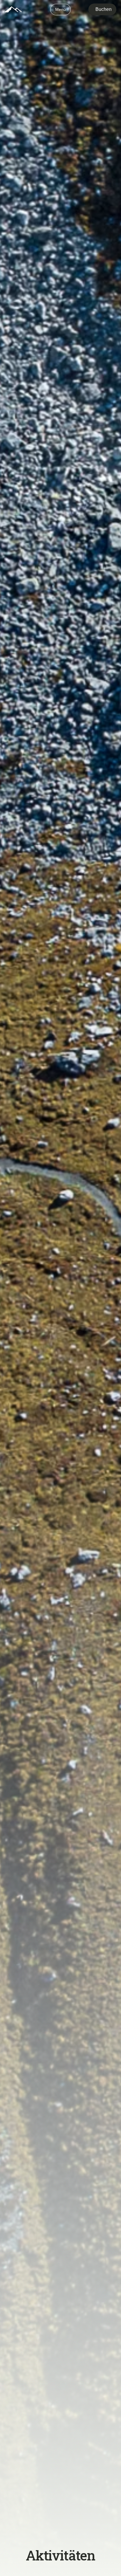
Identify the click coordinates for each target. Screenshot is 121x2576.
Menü (60, 9)
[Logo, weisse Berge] (13, 9)
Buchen (104, 9)
